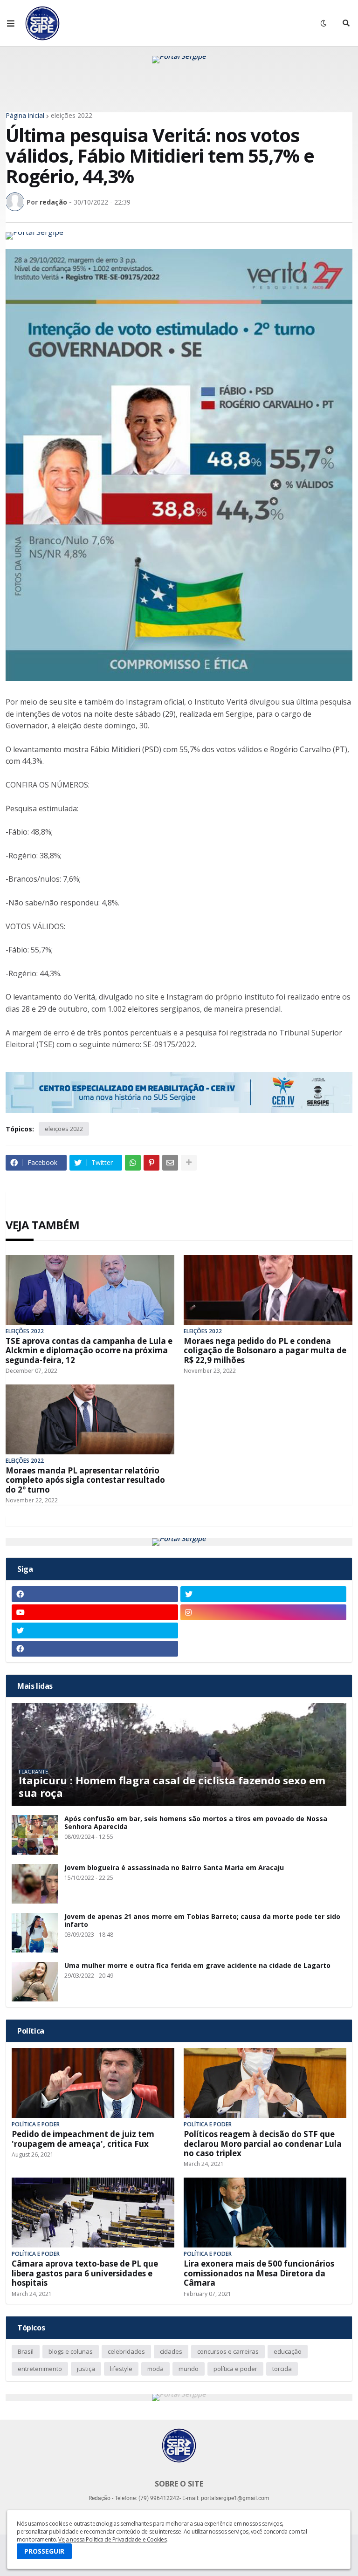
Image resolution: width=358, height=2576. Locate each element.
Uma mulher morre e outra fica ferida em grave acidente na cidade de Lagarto (197, 1966)
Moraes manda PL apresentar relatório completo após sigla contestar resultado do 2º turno (85, 1480)
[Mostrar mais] (189, 1163)
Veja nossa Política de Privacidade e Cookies (112, 2539)
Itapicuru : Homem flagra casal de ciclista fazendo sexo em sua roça (172, 1786)
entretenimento (40, 2369)
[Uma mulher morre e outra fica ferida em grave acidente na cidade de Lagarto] (35, 1982)
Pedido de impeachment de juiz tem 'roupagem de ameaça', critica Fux (83, 2139)
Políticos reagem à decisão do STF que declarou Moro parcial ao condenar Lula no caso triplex (263, 2144)
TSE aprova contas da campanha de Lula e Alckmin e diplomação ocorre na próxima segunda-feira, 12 (89, 1351)
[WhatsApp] (133, 1163)
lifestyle (121, 2369)
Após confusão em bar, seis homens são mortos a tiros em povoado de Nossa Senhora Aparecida (196, 1823)
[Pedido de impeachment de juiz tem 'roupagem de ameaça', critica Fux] (93, 2083)
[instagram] (264, 1612)
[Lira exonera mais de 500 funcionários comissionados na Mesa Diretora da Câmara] (265, 2213)
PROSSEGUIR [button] (44, 2551)
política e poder (235, 2369)
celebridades (126, 2351)
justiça (86, 2369)
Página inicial (25, 116)
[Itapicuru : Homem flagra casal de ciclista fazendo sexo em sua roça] (179, 1754)
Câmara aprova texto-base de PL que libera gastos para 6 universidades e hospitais (85, 2273)
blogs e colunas (71, 2351)
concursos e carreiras (228, 2351)
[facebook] (95, 1594)
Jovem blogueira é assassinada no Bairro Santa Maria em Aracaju (174, 1868)
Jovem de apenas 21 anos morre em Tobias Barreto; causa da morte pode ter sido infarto (202, 1921)
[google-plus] (264, 1631)
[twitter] (264, 1594)
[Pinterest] (151, 1163)
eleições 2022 (72, 116)
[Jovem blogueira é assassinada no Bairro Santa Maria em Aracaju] (35, 1884)
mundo (189, 2369)
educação (288, 2351)
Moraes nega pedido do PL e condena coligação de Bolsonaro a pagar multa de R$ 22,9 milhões (265, 1351)
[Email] (170, 1163)
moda (155, 2369)
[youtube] (95, 1612)
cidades (171, 2351)
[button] (11, 23)
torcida (282, 2369)
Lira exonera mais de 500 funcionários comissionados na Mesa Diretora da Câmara (259, 2273)
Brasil (26, 2351)
